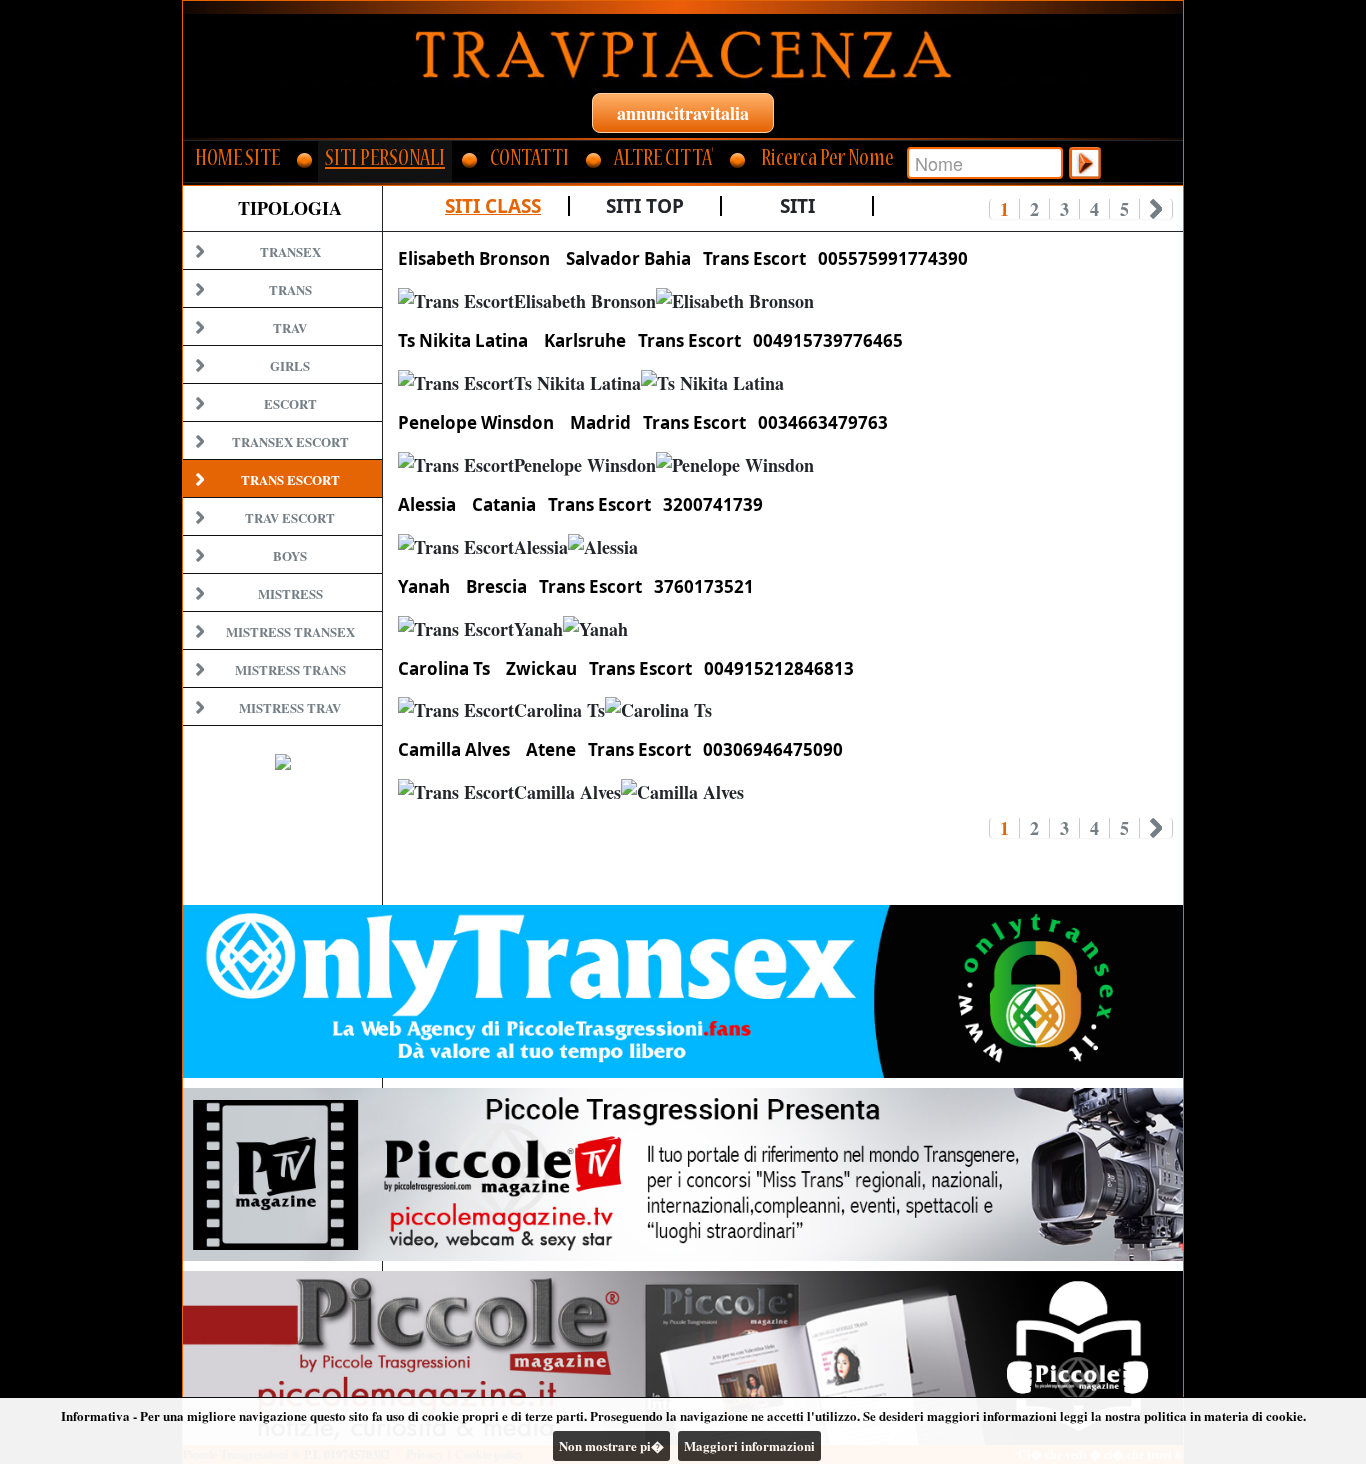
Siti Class (493, 206)
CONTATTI (529, 160)
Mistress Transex (290, 631)
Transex (290, 251)
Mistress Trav (290, 707)
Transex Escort (290, 441)
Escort (290, 403)
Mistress (290, 593)
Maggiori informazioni (749, 1445)
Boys (290, 555)
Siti (797, 206)
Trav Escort (290, 517)
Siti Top (645, 206)
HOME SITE (237, 160)
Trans (290, 289)
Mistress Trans (290, 669)
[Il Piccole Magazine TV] (683, 1174)
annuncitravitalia (683, 113)
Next (1156, 209)
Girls (290, 365)
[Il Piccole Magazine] (683, 1357)
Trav (290, 327)
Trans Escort (290, 479)
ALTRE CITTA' (663, 160)
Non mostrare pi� (611, 1445)
